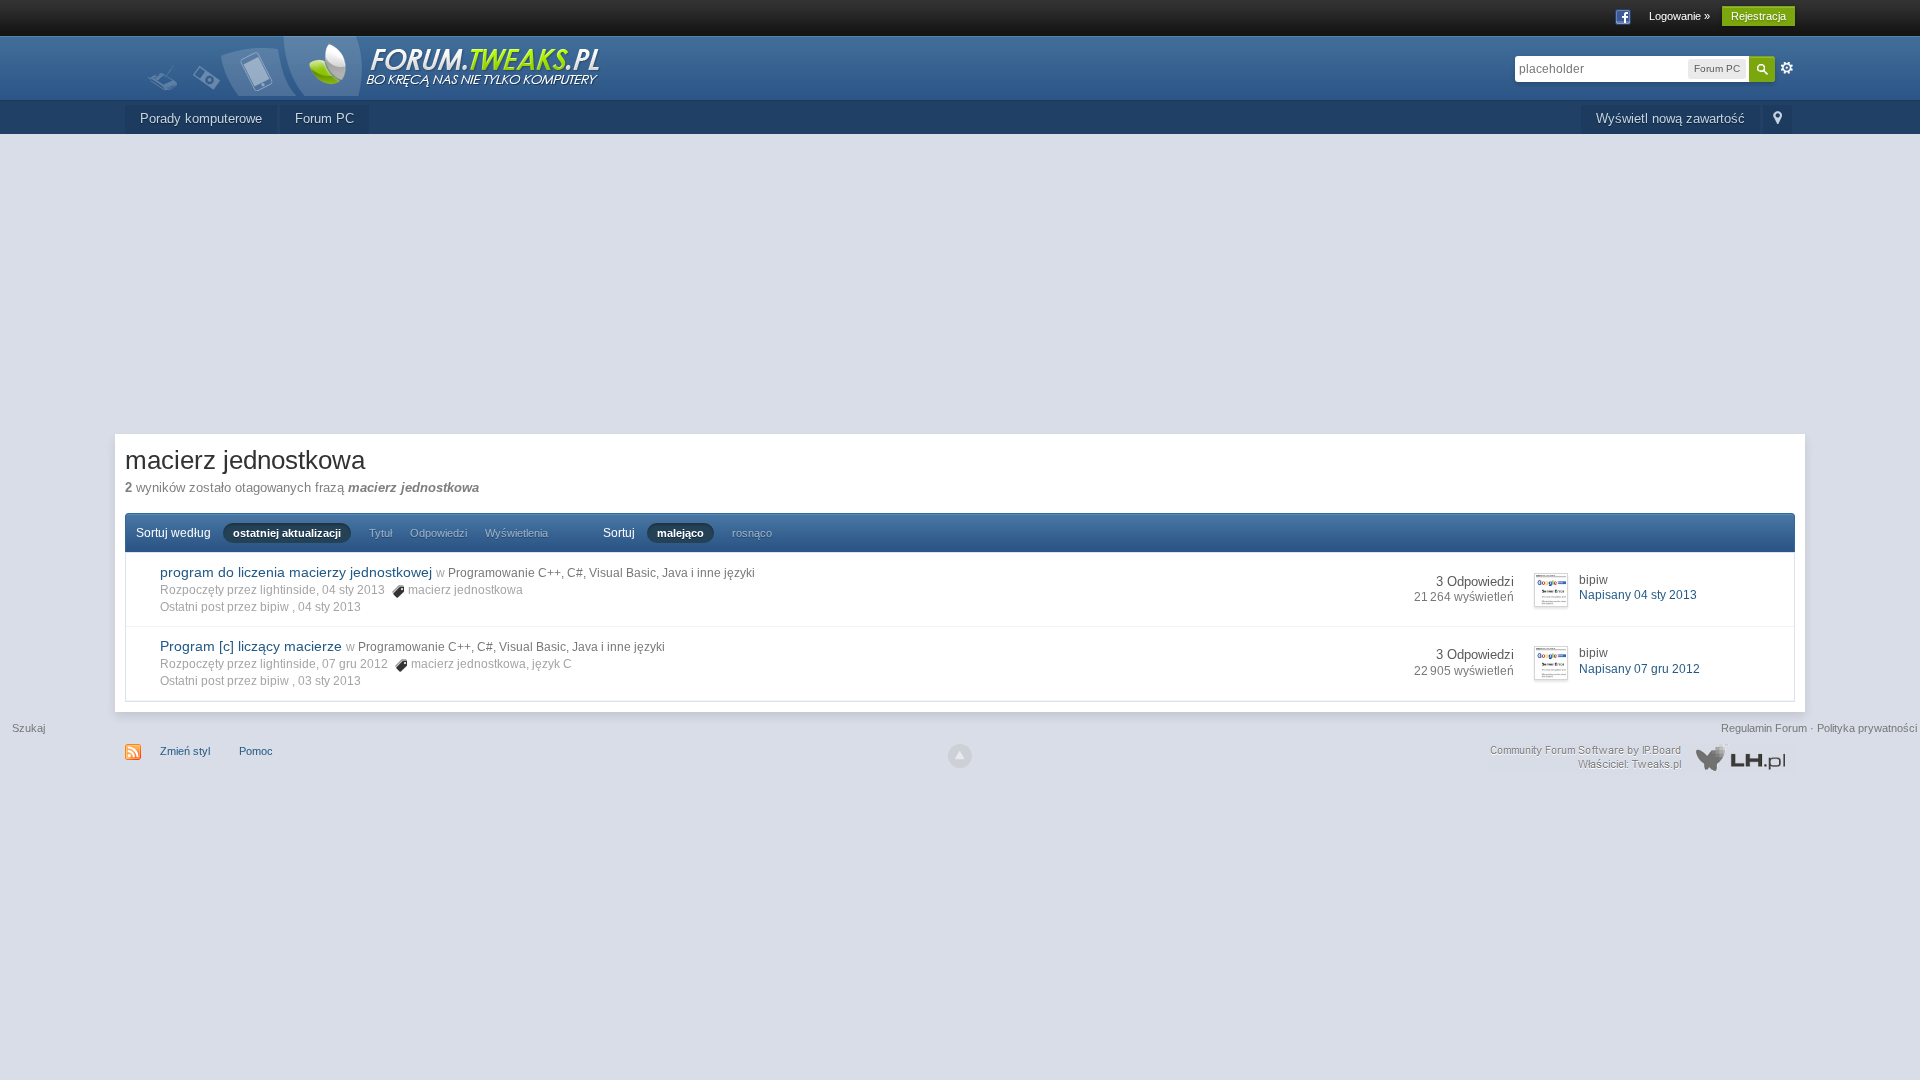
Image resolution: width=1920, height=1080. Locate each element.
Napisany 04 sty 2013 (1638, 595)
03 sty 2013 (329, 681)
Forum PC (324, 118)
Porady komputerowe (201, 118)
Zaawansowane (1787, 68)
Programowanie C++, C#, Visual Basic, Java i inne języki (601, 573)
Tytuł (380, 533)
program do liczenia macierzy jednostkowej (296, 572)
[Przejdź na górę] (960, 756)
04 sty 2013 (329, 607)
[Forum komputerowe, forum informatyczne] (375, 64)
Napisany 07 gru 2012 (1639, 669)
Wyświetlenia (516, 533)
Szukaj (28, 728)
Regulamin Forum (1764, 728)
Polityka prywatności (1867, 728)
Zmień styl (185, 751)
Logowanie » (1679, 16)
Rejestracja (1758, 16)
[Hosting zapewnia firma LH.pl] (1642, 758)
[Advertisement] (960, 284)
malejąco (680, 533)
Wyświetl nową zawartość (1670, 118)
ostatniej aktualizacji (287, 533)
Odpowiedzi (438, 533)
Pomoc (256, 751)
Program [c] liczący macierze (251, 646)
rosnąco (752, 533)
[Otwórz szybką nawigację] (1777, 119)
